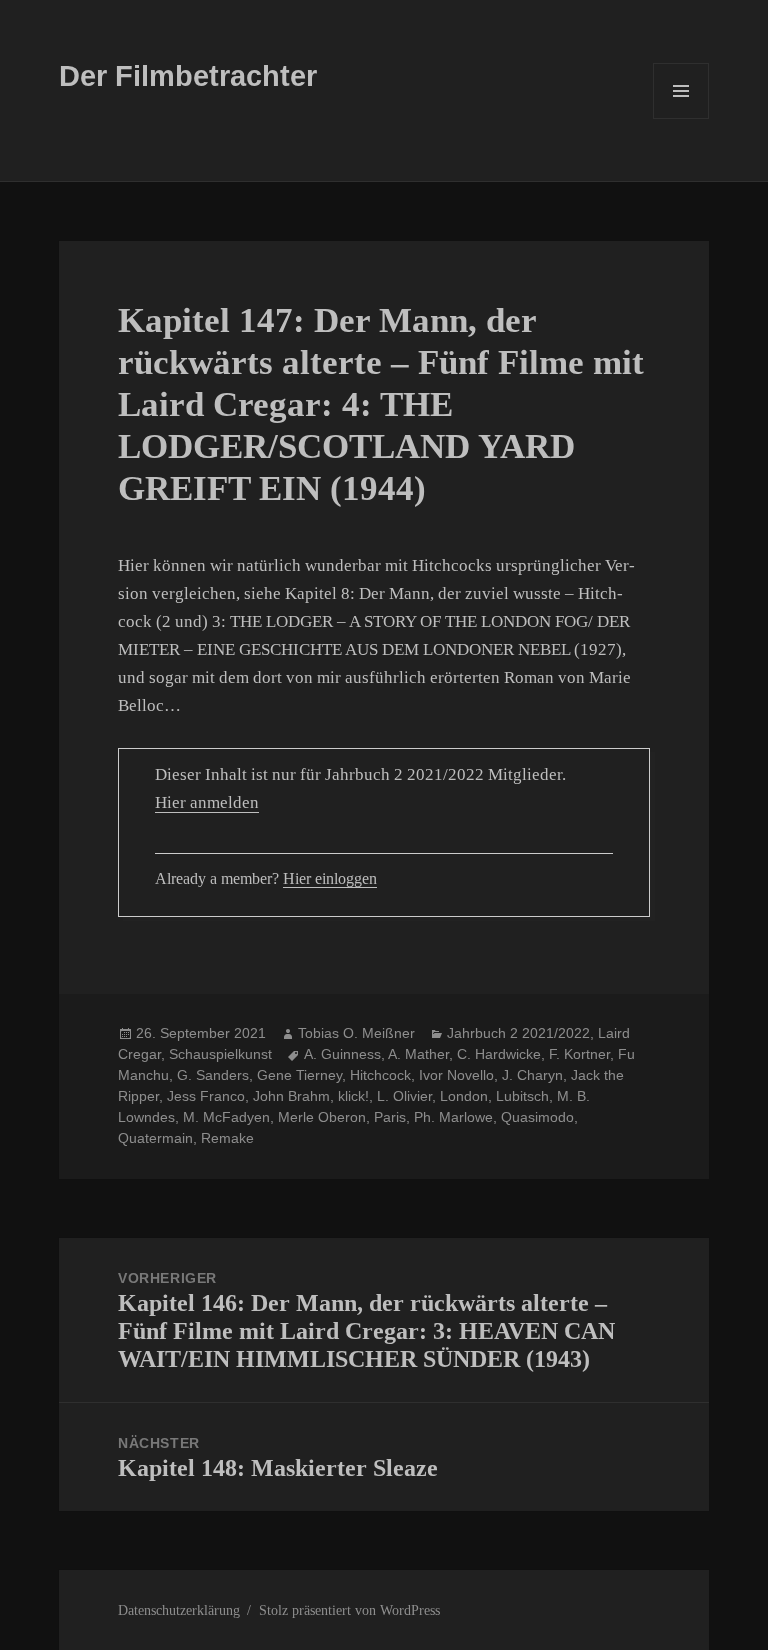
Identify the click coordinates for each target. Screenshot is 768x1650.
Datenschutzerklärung (179, 1610)
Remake (227, 1138)
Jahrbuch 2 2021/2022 (518, 1033)
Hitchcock (380, 1075)
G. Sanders (213, 1075)
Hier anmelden (207, 802)
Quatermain (155, 1138)
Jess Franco (206, 1096)
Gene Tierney (299, 1075)
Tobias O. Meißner (356, 1033)
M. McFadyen (226, 1117)
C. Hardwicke (499, 1054)
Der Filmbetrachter (188, 76)
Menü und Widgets (681, 118)
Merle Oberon (322, 1117)
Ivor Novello (456, 1075)
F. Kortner (579, 1054)
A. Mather (418, 1054)
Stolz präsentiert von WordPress (349, 1610)
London (464, 1096)
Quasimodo (537, 1117)
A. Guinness (342, 1054)
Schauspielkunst (220, 1054)
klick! (353, 1096)
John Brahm (291, 1096)
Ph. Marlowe (453, 1117)
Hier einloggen (330, 878)
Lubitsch (522, 1096)
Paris (390, 1117)
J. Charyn (532, 1075)
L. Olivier (404, 1096)
